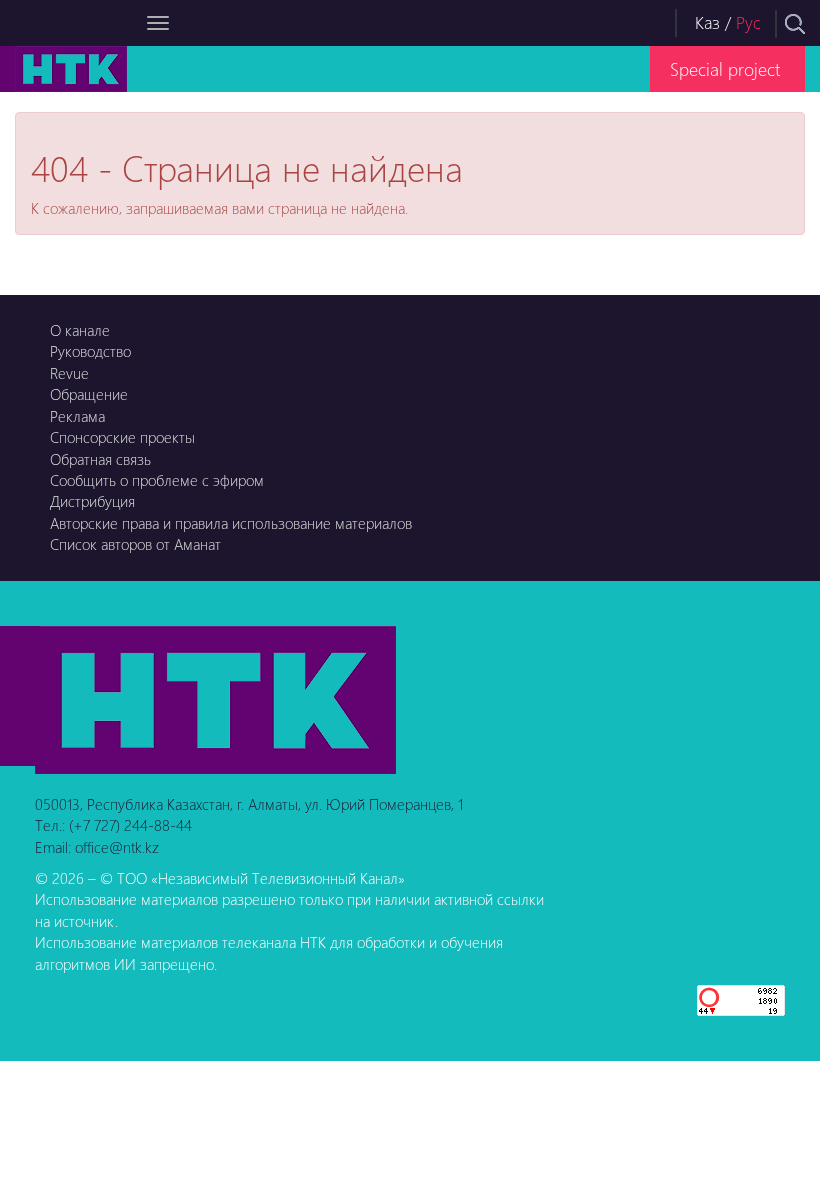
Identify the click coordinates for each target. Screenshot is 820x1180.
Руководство (90, 351)
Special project (725, 68)
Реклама (77, 416)
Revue (69, 373)
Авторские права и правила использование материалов (231, 523)
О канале (80, 330)
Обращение (89, 394)
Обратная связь (100, 459)
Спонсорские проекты (122, 437)
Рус (748, 22)
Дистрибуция (92, 501)
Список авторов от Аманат (135, 544)
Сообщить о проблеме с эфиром (157, 480)
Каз (707, 22)
